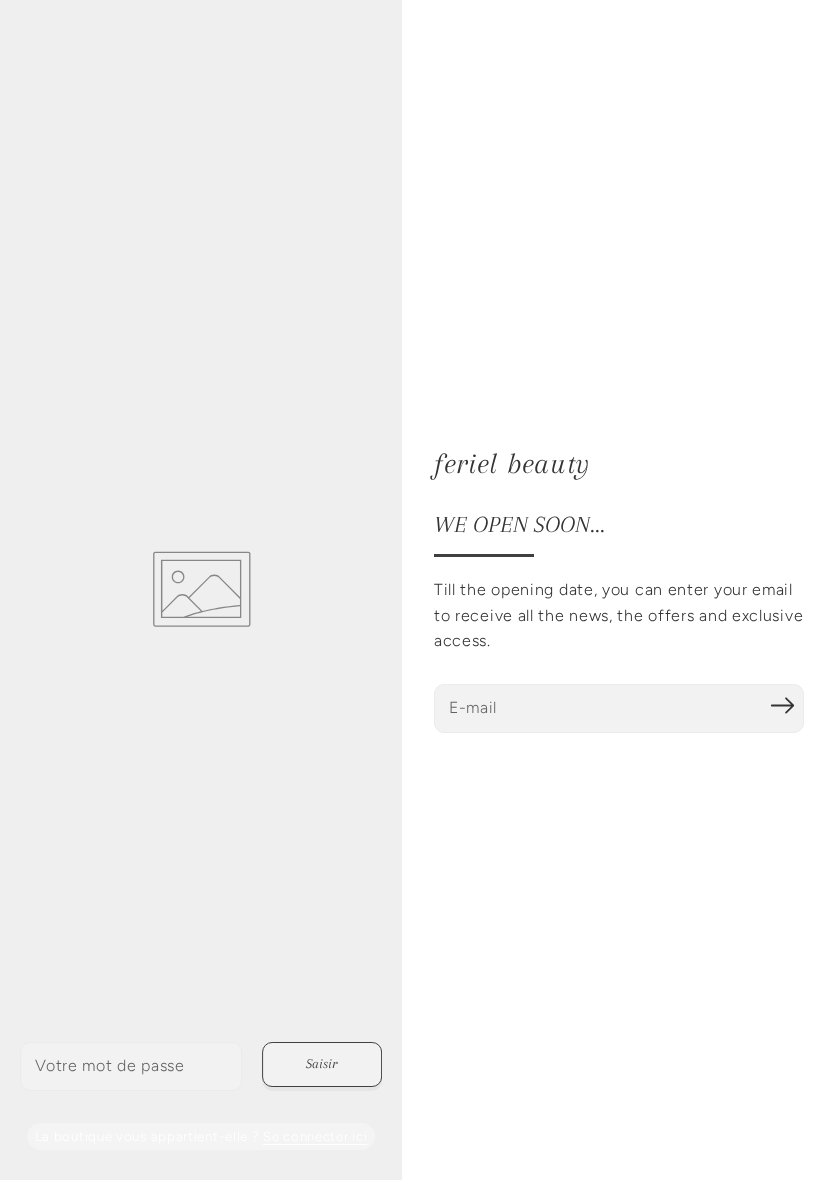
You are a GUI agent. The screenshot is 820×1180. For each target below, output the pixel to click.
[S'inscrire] (782, 706)
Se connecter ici (315, 1136)
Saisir (321, 1063)
